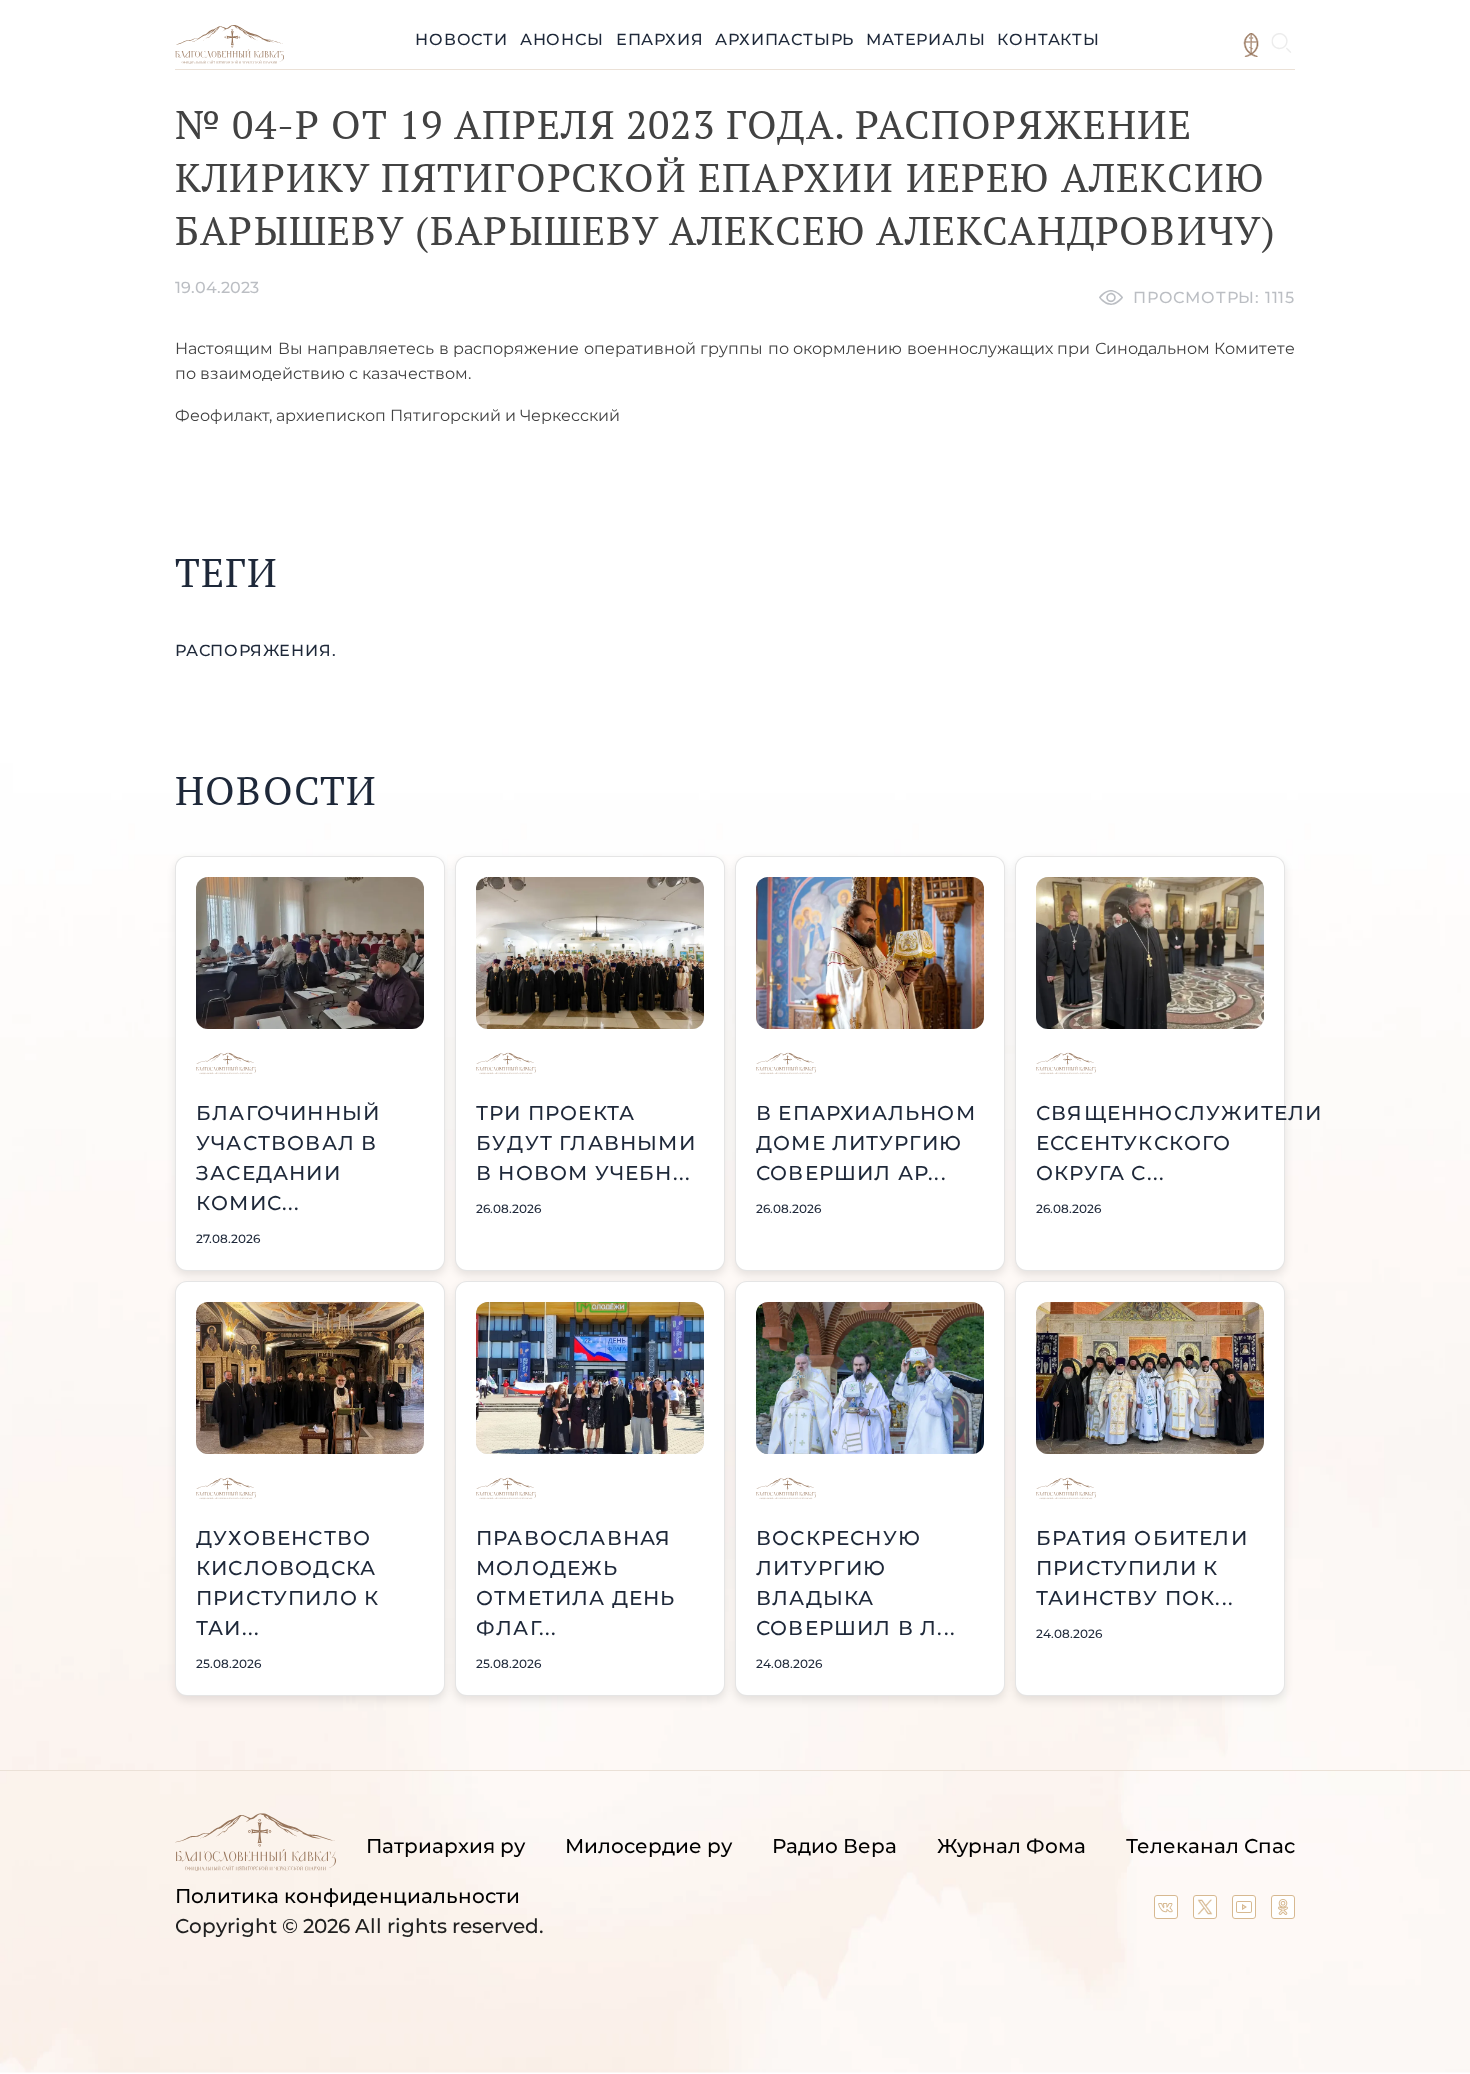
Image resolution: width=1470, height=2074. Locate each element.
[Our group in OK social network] (1283, 1912)
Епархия (660, 39)
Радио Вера (834, 1846)
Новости (461, 39)
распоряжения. (255, 650)
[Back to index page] (229, 58)
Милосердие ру (648, 1846)
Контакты (1048, 39)
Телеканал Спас (1210, 1846)
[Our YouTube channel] (1246, 1912)
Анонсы (562, 39)
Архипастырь (784, 39)
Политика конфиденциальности (347, 1896)
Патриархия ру (445, 1846)
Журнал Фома (1011, 1846)
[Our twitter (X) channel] (1207, 1912)
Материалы (925, 39)
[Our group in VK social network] (1168, 1912)
